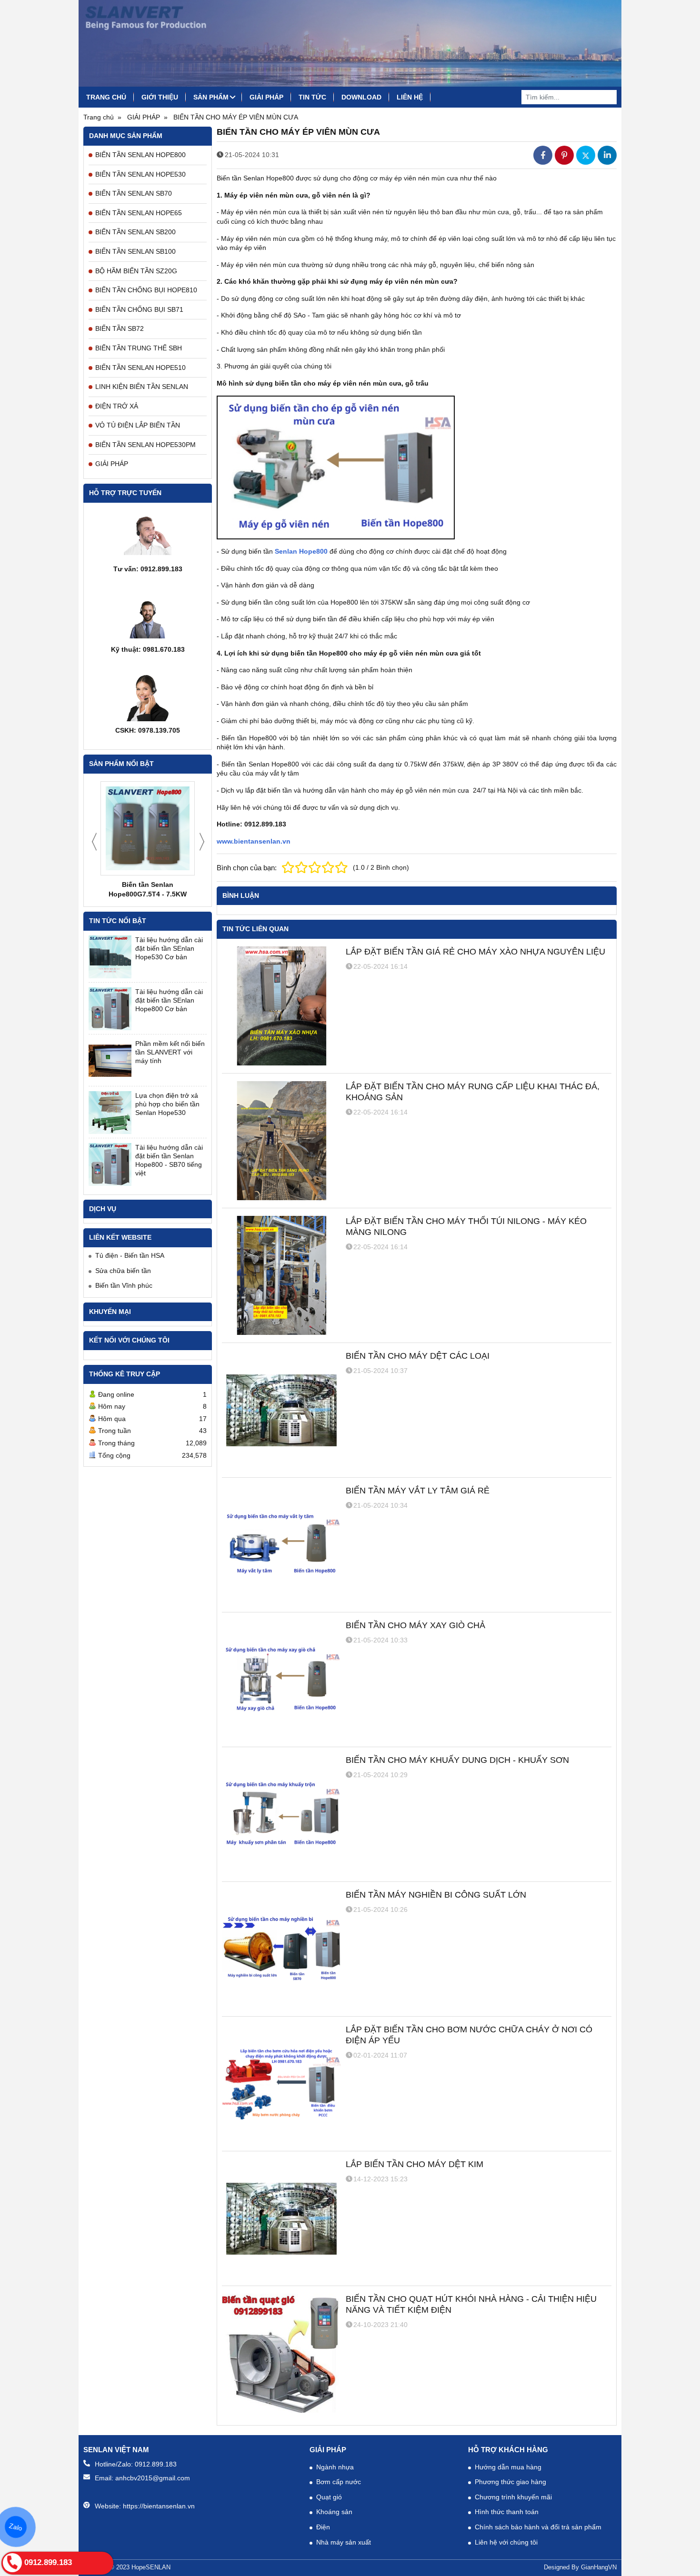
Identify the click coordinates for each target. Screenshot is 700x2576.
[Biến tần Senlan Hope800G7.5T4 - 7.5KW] (148, 828)
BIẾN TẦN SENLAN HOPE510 (140, 368)
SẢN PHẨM (211, 97)
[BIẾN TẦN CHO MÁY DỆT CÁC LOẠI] (281, 1410)
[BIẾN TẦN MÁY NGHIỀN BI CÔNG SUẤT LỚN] (281, 1949)
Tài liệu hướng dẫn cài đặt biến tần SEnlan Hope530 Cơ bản (169, 948)
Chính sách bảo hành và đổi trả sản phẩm (538, 2527)
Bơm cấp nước (339, 2482)
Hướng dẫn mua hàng (508, 2467)
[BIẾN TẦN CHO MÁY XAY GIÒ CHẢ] (281, 1680)
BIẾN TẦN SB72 (120, 328)
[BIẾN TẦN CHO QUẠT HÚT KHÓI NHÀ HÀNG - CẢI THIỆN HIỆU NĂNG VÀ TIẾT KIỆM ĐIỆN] (281, 2353)
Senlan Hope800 (301, 551)
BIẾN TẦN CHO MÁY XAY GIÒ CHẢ (415, 1625)
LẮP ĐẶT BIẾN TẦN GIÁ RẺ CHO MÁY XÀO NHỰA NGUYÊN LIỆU (475, 952)
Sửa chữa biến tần (123, 1271)
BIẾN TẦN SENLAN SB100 (135, 251)
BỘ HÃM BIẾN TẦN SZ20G (136, 271)
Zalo (16, 2527)
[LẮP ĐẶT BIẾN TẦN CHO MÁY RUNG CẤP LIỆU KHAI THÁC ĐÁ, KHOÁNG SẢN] (281, 1141)
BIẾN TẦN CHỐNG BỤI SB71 (139, 309)
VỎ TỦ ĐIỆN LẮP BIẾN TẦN (138, 425)
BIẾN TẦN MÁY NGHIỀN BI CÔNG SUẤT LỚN (436, 1895)
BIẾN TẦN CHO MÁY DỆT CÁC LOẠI (418, 1356)
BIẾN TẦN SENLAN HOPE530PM (145, 445)
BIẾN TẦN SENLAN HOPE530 (140, 174)
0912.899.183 (156, 2464)
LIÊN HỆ (410, 97)
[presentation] (94, 842)
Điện (323, 2527)
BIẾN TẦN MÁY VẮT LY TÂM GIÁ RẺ (418, 1491)
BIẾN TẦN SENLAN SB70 (134, 193)
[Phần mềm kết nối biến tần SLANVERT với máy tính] (110, 1061)
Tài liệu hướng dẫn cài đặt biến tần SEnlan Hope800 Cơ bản (169, 1000)
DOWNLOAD (361, 97)
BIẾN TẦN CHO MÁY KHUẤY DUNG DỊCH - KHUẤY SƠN (457, 1760)
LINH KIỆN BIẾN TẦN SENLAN (142, 387)
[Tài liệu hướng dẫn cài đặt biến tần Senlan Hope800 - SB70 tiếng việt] (110, 1164)
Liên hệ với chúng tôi (506, 2542)
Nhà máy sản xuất (344, 2542)
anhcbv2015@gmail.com (153, 2478)
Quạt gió (329, 2497)
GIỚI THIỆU (160, 97)
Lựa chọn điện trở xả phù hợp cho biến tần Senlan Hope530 (167, 1104)
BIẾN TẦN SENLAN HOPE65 (139, 213)
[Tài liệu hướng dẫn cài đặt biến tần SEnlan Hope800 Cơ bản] (110, 1009)
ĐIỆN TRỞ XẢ (117, 406)
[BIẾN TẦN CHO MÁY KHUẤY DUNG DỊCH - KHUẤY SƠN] (281, 1814)
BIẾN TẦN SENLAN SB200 (135, 232)
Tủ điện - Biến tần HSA (130, 1255)
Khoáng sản (334, 2512)
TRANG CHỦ (106, 97)
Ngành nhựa (335, 2467)
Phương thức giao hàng (510, 2482)
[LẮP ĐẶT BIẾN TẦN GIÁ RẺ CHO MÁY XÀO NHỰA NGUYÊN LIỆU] (281, 1006)
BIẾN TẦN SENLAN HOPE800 (140, 155)
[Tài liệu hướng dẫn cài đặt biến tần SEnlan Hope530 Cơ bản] (110, 957)
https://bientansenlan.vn (159, 2506)
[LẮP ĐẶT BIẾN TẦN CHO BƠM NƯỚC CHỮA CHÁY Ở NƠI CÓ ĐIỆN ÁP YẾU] (281, 2084)
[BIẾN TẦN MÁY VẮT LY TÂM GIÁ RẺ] (281, 1545)
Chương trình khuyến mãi (513, 2497)
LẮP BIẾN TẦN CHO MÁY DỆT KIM (415, 2164)
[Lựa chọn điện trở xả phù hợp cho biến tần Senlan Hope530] (110, 1113)
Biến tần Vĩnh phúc (124, 1285)
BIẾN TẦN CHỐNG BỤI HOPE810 (146, 290)
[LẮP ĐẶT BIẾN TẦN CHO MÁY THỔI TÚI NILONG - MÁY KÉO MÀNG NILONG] (281, 1275)
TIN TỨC (312, 97)
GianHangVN (599, 2567)
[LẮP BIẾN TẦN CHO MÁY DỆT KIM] (281, 2218)
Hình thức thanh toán (507, 2512)
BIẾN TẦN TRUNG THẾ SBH (139, 348)
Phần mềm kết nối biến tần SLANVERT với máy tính (170, 1052)
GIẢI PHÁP (266, 97)
